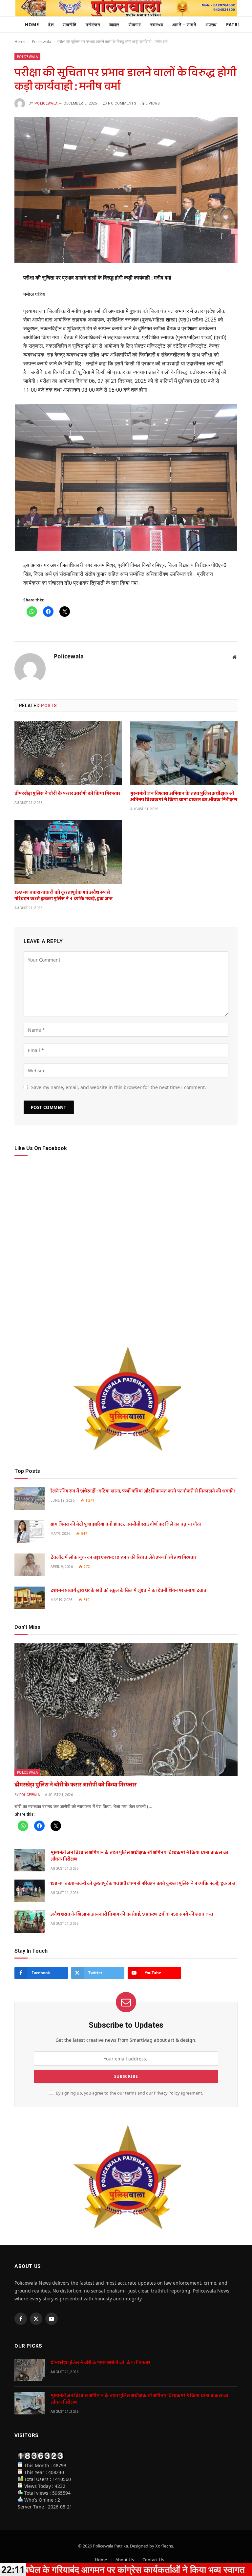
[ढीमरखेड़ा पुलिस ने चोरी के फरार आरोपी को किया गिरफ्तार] (68, 753)
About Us (125, 2560)
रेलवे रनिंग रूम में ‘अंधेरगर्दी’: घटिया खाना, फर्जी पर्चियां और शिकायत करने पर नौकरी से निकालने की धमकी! (143, 1491)
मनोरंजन (93, 25)
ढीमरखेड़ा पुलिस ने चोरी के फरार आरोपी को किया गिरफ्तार (67, 794)
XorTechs (164, 2546)
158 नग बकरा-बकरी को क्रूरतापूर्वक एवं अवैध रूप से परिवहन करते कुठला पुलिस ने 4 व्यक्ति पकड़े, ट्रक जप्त (63, 896)
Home (32, 25)
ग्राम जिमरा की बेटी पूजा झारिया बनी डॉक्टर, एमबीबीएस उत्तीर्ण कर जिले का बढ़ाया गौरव (126, 1524)
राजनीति (70, 25)
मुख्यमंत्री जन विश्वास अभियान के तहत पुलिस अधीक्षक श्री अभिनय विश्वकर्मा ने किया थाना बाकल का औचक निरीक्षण (184, 797)
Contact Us (153, 2560)
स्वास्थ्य (157, 25)
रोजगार (135, 25)
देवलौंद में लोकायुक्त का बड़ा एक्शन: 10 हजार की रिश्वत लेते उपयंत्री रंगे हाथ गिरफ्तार (123, 1557)
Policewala (42, 41)
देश (51, 25)
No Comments (122, 103)
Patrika (236, 25)
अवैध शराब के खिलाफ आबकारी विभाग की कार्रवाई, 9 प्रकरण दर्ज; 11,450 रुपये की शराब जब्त (132, 1914)
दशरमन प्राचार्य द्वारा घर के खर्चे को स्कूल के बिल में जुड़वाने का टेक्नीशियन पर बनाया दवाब (128, 1590)
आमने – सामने (184, 25)
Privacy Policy (167, 2093)
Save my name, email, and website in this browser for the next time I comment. (119, 1087)
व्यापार (115, 25)
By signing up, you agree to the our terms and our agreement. (129, 2093)
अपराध (211, 25)
